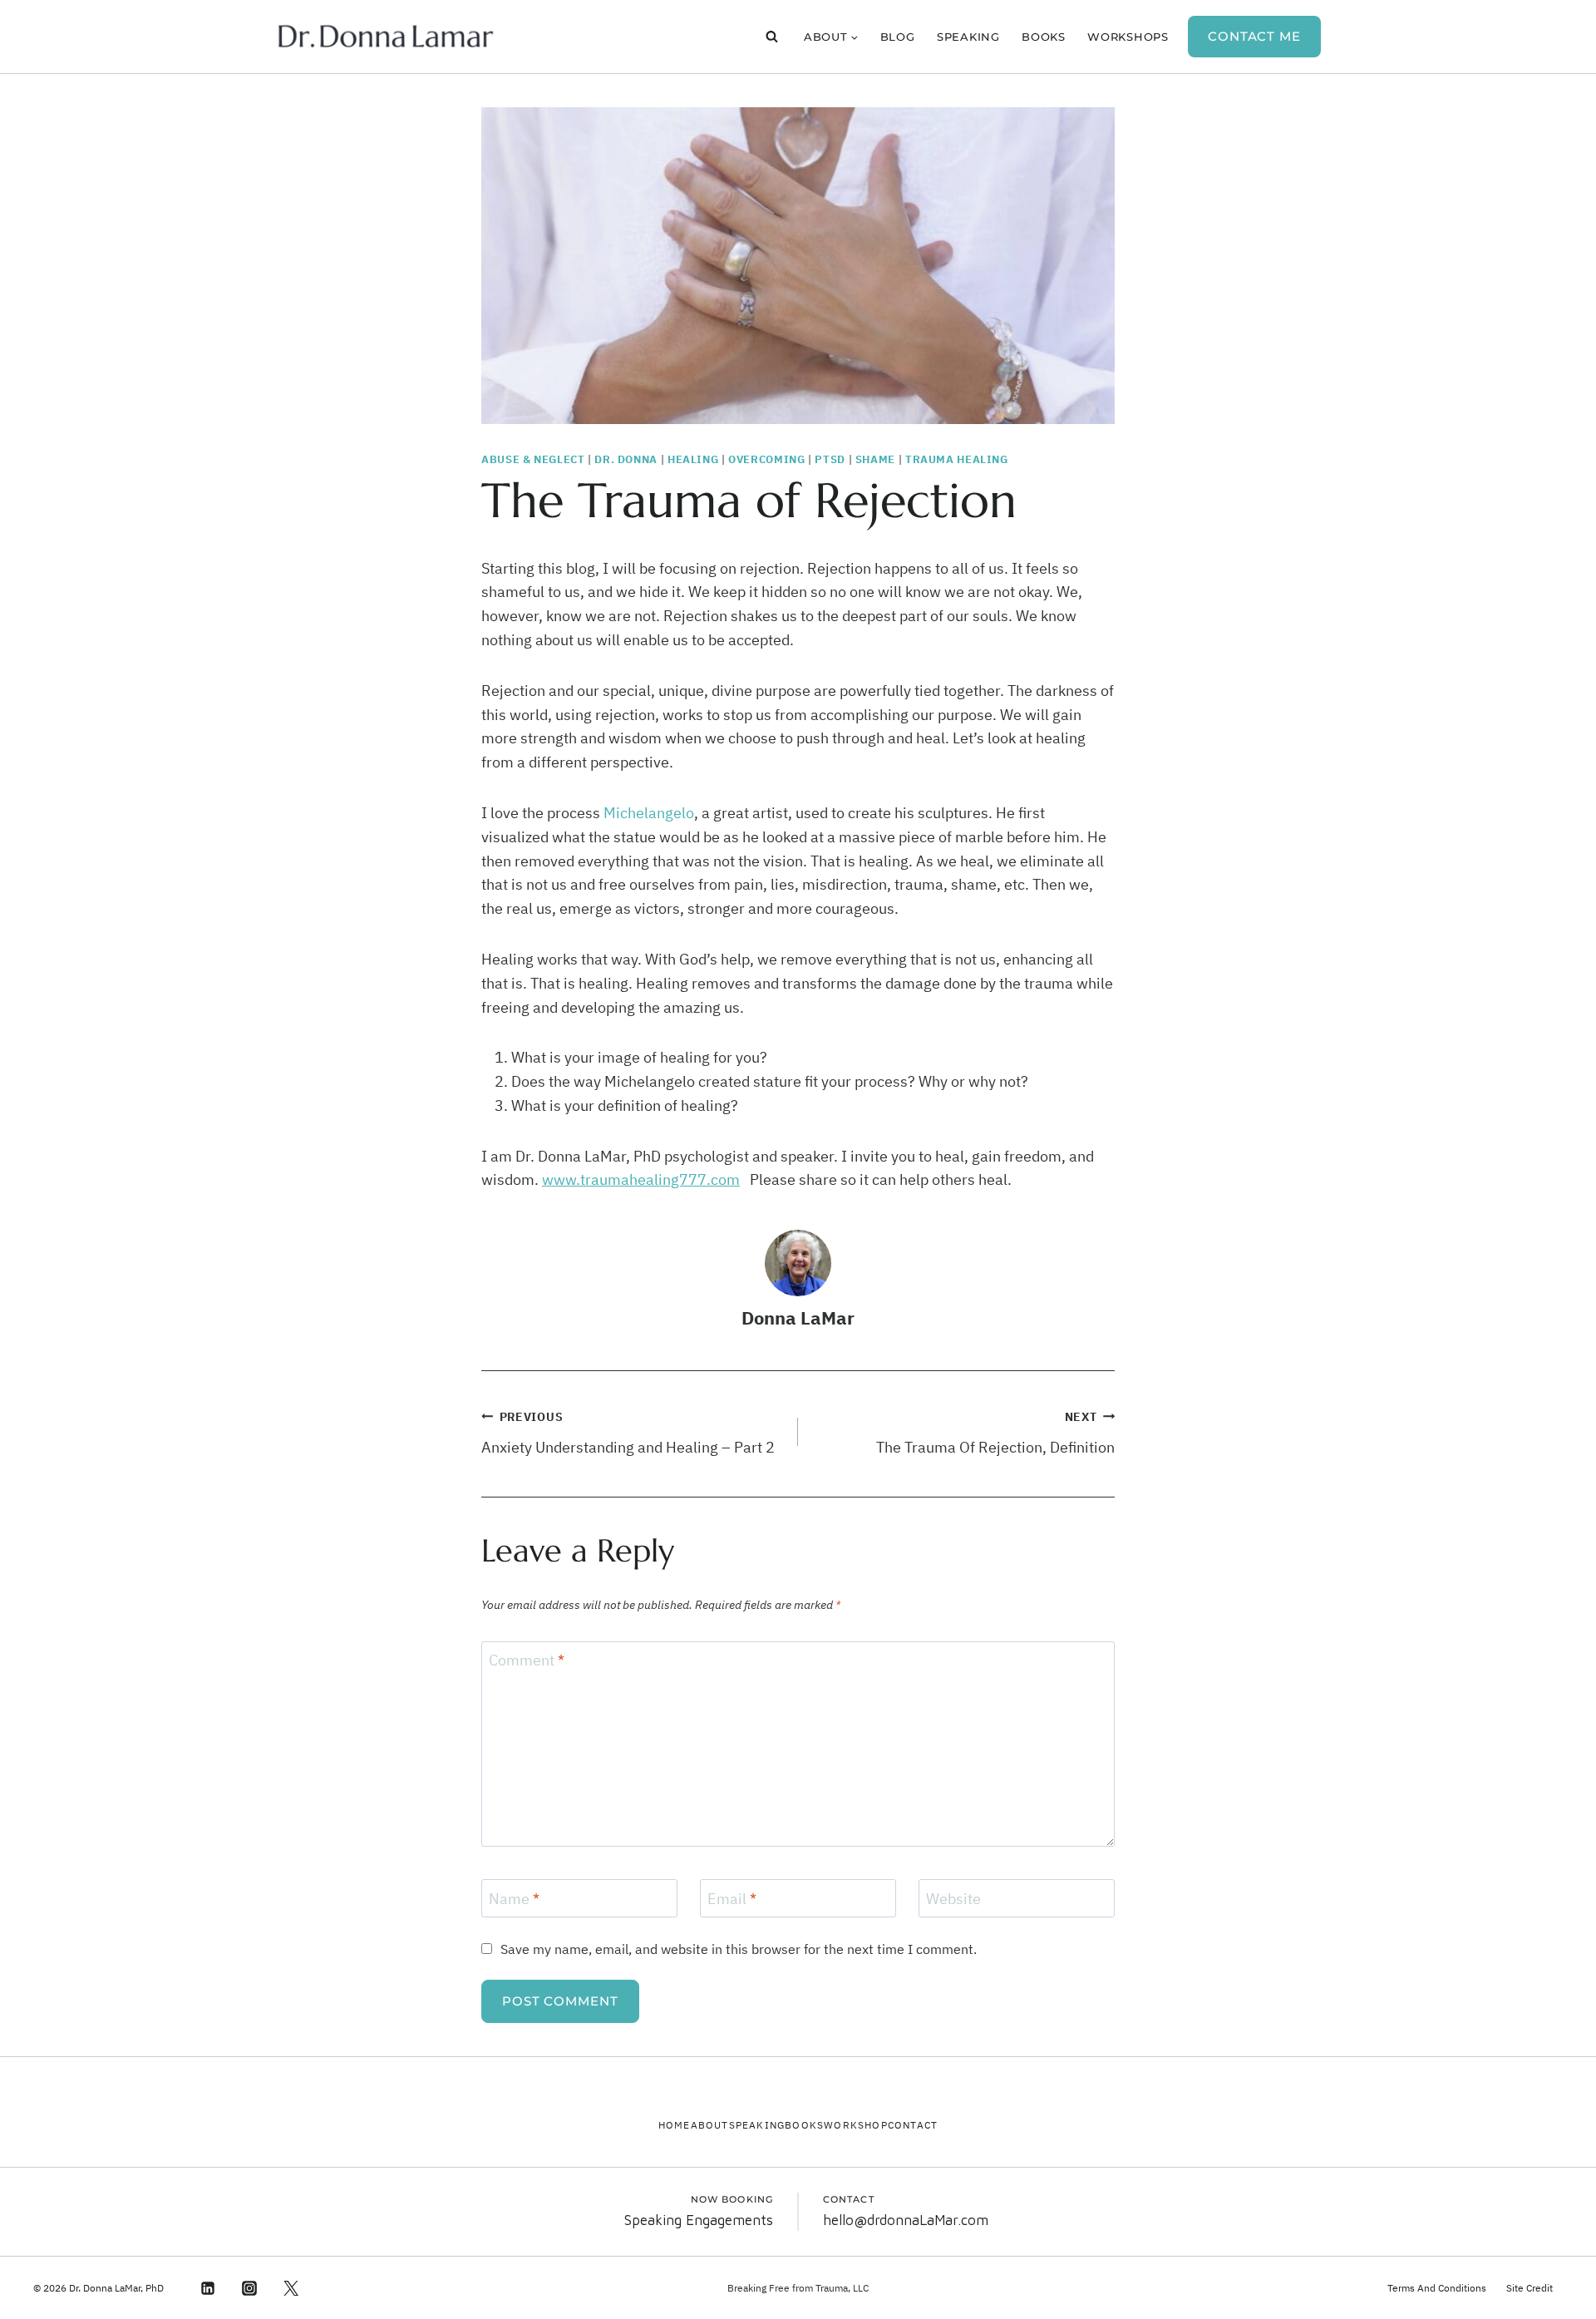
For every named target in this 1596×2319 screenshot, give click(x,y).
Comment (527, 1661)
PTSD (830, 459)
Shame (875, 459)
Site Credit (1529, 2288)
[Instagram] (249, 2288)
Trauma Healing (957, 459)
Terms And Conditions (1437, 2288)
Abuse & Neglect (533, 459)
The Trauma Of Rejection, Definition (995, 1433)
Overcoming (766, 459)
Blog (898, 37)
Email (732, 1899)
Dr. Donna (626, 459)
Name (514, 1899)
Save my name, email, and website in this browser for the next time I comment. (739, 1949)
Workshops (1128, 37)
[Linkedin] (207, 2288)
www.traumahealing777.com (641, 1179)
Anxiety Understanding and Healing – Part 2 (628, 1433)
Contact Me (1254, 36)
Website (953, 1899)
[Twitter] (291, 2288)
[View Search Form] (772, 37)
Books (1044, 37)
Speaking (968, 37)
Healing (693, 459)
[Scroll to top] (1553, 2284)
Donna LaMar (798, 1318)
